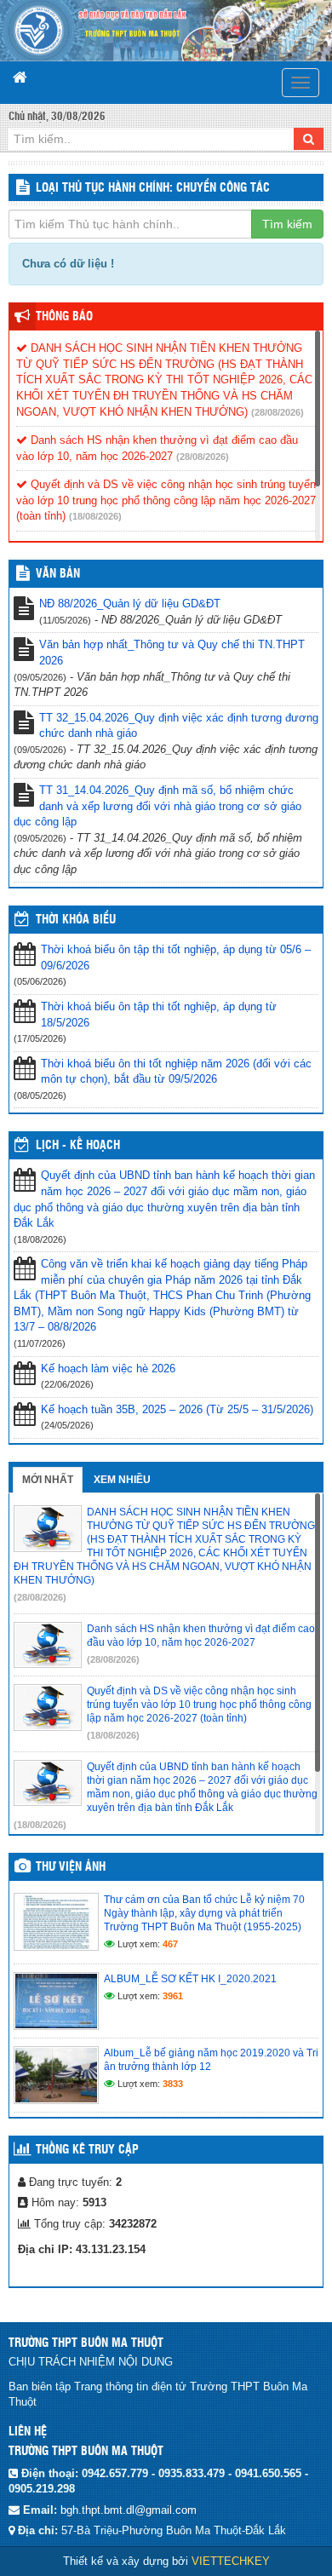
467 (170, 1944)
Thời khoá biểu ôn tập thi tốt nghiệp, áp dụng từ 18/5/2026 (159, 1015)
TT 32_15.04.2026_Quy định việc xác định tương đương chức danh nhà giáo (179, 726)
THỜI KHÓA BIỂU (76, 920)
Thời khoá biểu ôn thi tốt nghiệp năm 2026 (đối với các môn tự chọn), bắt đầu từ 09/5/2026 (176, 1072)
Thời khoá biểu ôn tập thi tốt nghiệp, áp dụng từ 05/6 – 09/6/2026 (176, 957)
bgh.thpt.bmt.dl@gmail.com (129, 2510)
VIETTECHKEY (231, 2561)
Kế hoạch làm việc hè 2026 (108, 1368)
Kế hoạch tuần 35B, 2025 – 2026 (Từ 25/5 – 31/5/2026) (177, 1409)
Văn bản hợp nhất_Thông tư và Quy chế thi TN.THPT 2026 (172, 653)
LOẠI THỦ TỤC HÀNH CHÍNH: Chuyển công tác (153, 188)
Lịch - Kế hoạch (78, 1146)
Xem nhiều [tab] (122, 1480)
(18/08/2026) (95, 516)
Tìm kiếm (287, 224)
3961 (173, 1996)
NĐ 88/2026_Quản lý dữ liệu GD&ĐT (130, 604)
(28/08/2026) (278, 412)
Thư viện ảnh (71, 1867)
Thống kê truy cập (87, 2150)
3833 (173, 2084)
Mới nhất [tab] (48, 1480)
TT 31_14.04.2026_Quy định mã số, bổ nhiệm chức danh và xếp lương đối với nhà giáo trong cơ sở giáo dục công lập (157, 806)
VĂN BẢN (58, 574)
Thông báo (64, 317)
